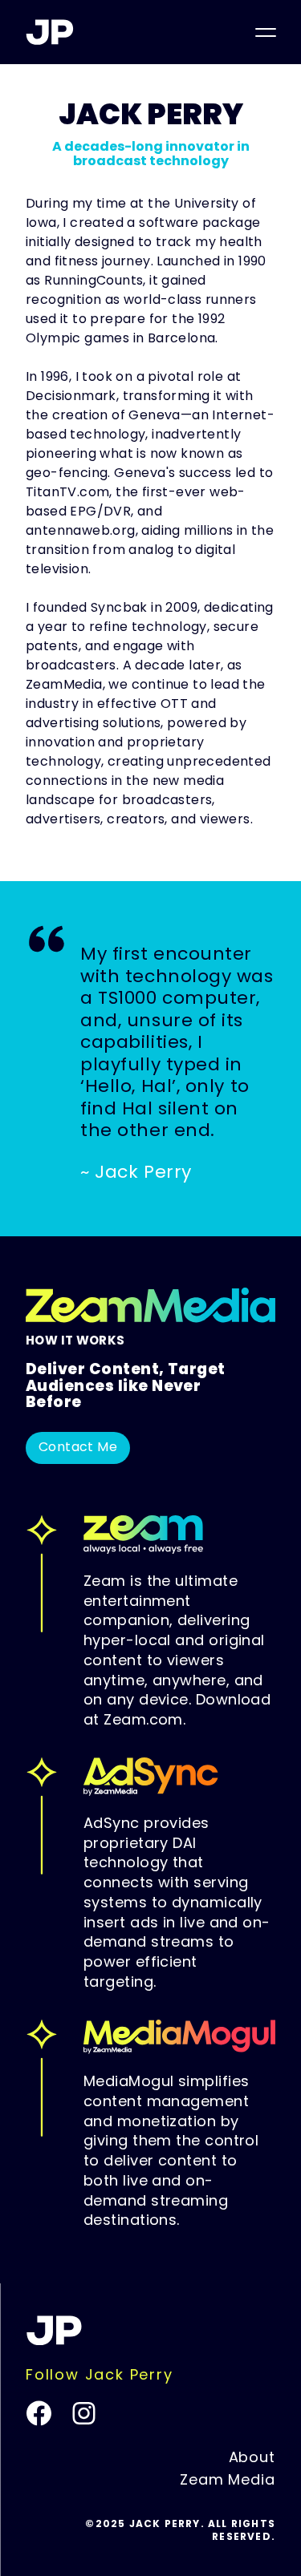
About (252, 2459)
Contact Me (78, 1448)
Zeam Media (228, 2481)
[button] (266, 32)
